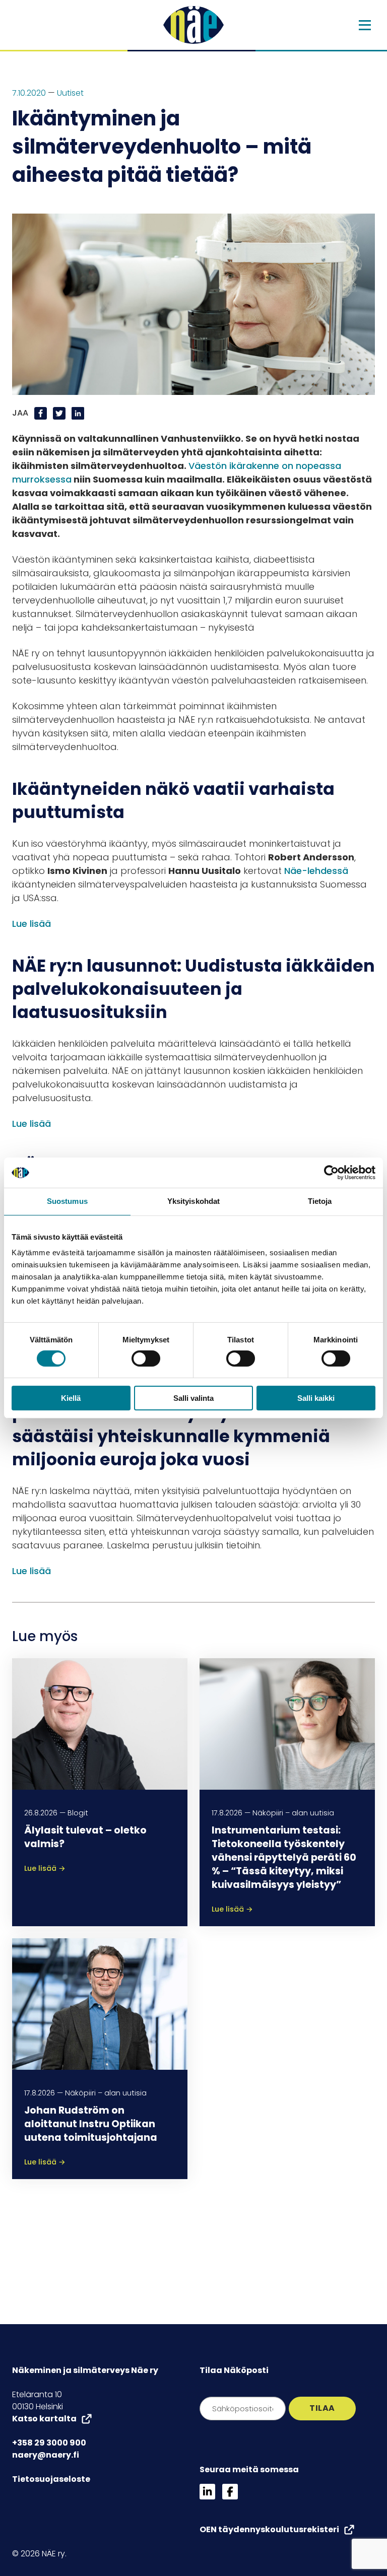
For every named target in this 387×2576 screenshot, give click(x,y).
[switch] (146, 1359)
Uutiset (70, 93)
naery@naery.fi (46, 2455)
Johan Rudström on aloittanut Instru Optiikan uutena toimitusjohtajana (91, 2124)
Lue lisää (31, 924)
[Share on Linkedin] (78, 413)
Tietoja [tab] (320, 1201)
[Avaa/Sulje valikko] (365, 25)
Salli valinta (193, 1398)
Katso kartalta (44, 2419)
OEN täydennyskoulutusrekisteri (269, 2529)
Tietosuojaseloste (51, 2479)
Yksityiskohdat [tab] (193, 1201)
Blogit (78, 1813)
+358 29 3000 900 (49, 2443)
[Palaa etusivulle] (193, 25)
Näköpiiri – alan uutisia (293, 1813)
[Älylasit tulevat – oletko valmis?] (100, 1723)
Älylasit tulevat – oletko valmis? (85, 1837)
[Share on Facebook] (42, 413)
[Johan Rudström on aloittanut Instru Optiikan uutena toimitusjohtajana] (100, 2004)
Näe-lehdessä (316, 871)
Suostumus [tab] (67, 1201)
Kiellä (71, 1398)
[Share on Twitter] (60, 413)
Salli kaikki (316, 1398)
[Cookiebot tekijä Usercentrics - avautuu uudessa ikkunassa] (331, 1173)
